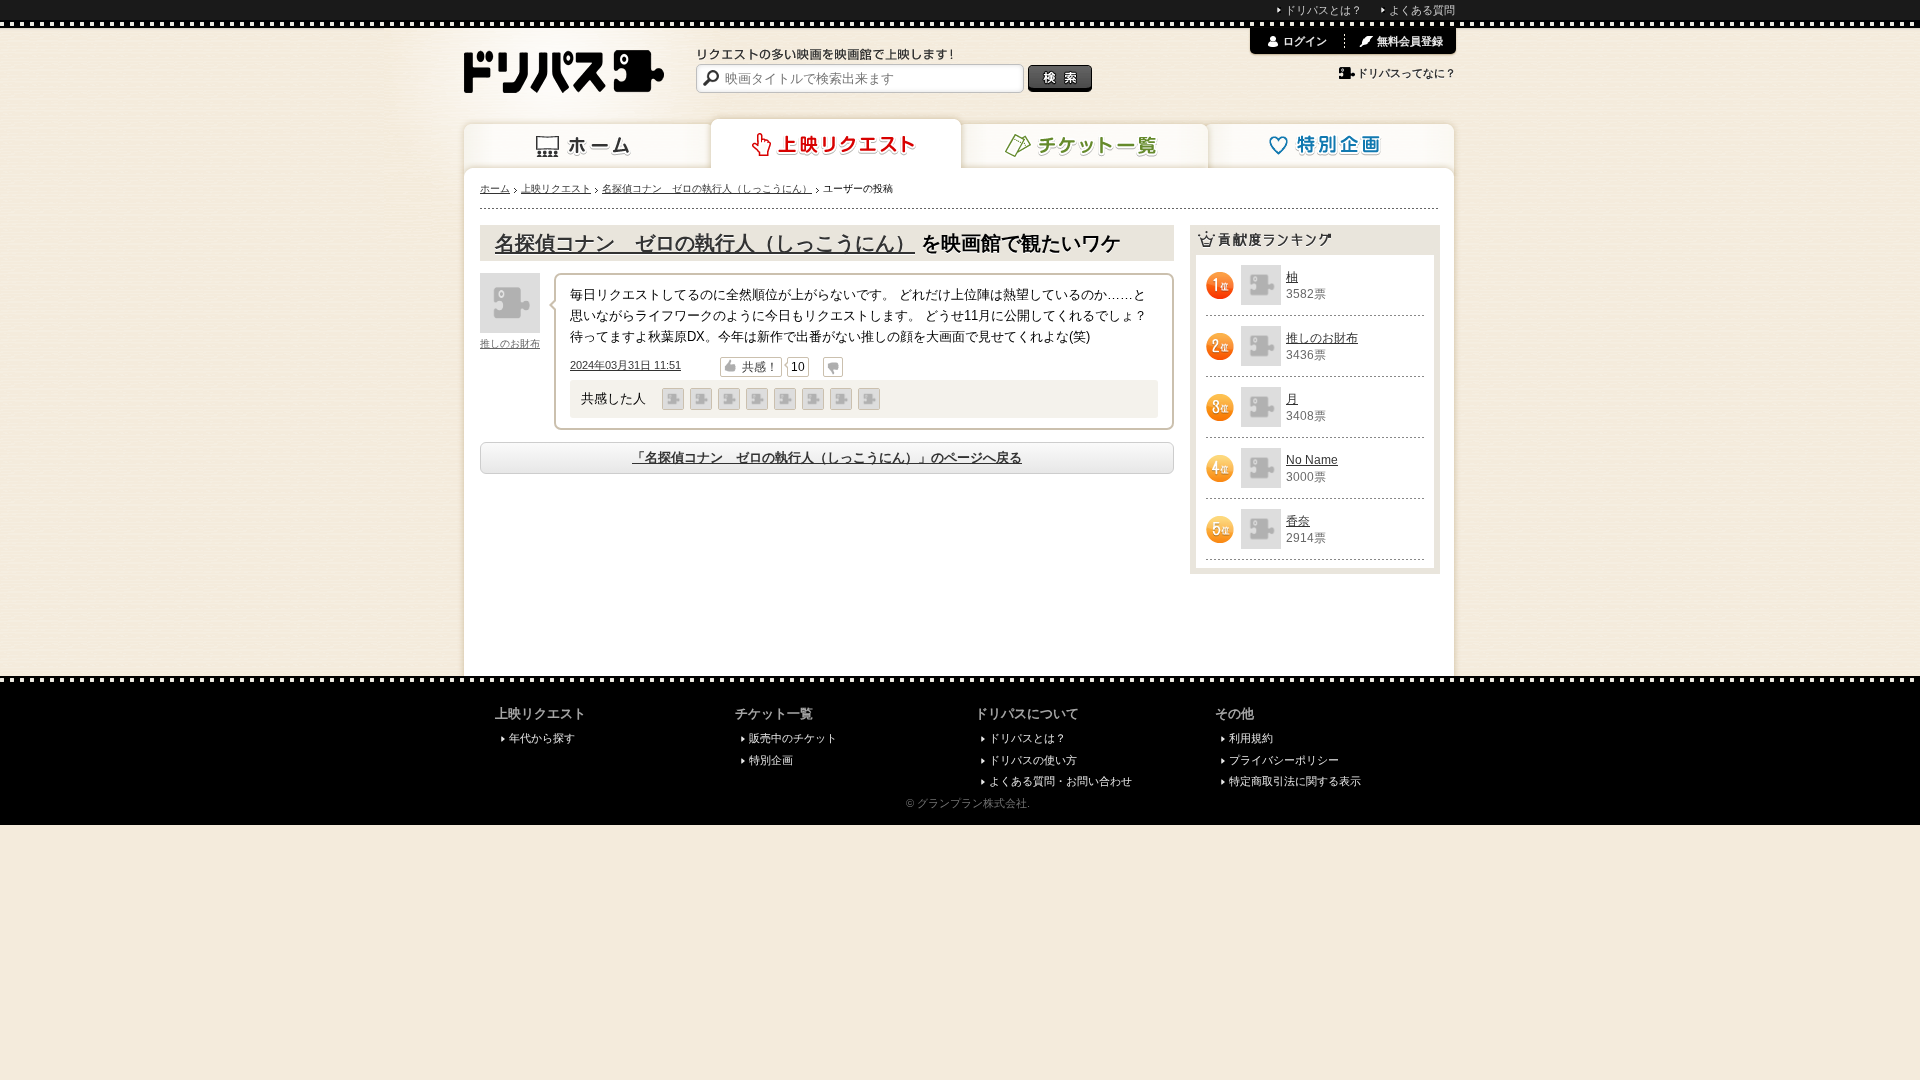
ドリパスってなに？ (1406, 73)
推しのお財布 (510, 343)
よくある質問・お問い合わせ (1060, 781)
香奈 (1298, 521)
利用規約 (1251, 738)
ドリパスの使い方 (1033, 760)
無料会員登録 (1410, 41)
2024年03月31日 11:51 (625, 365)
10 (798, 367)
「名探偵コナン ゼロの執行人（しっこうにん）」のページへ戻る (827, 457)
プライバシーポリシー (1284, 760)
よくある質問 (1422, 10)
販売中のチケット (793, 738)
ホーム (589, 146)
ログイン (1305, 41)
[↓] (833, 367)
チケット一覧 (1083, 146)
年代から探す (542, 738)
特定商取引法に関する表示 (1295, 781)
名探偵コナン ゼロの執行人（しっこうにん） (705, 243)
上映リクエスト (836, 144)
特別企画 (1329, 146)
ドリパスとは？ (1323, 10)
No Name (1312, 460)
